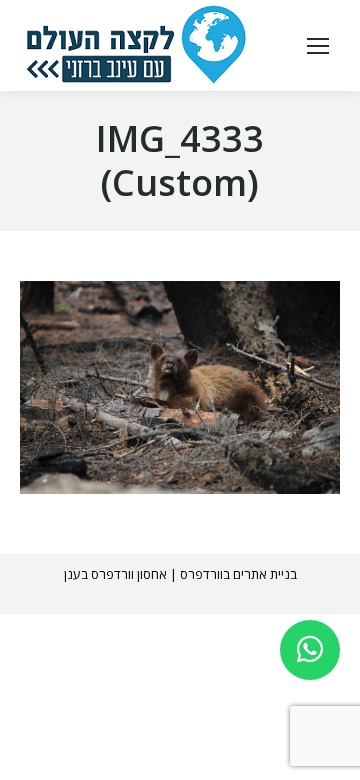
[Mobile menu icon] (318, 46)
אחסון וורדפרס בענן (115, 574)
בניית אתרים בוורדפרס (238, 574)
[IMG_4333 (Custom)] (180, 387)
